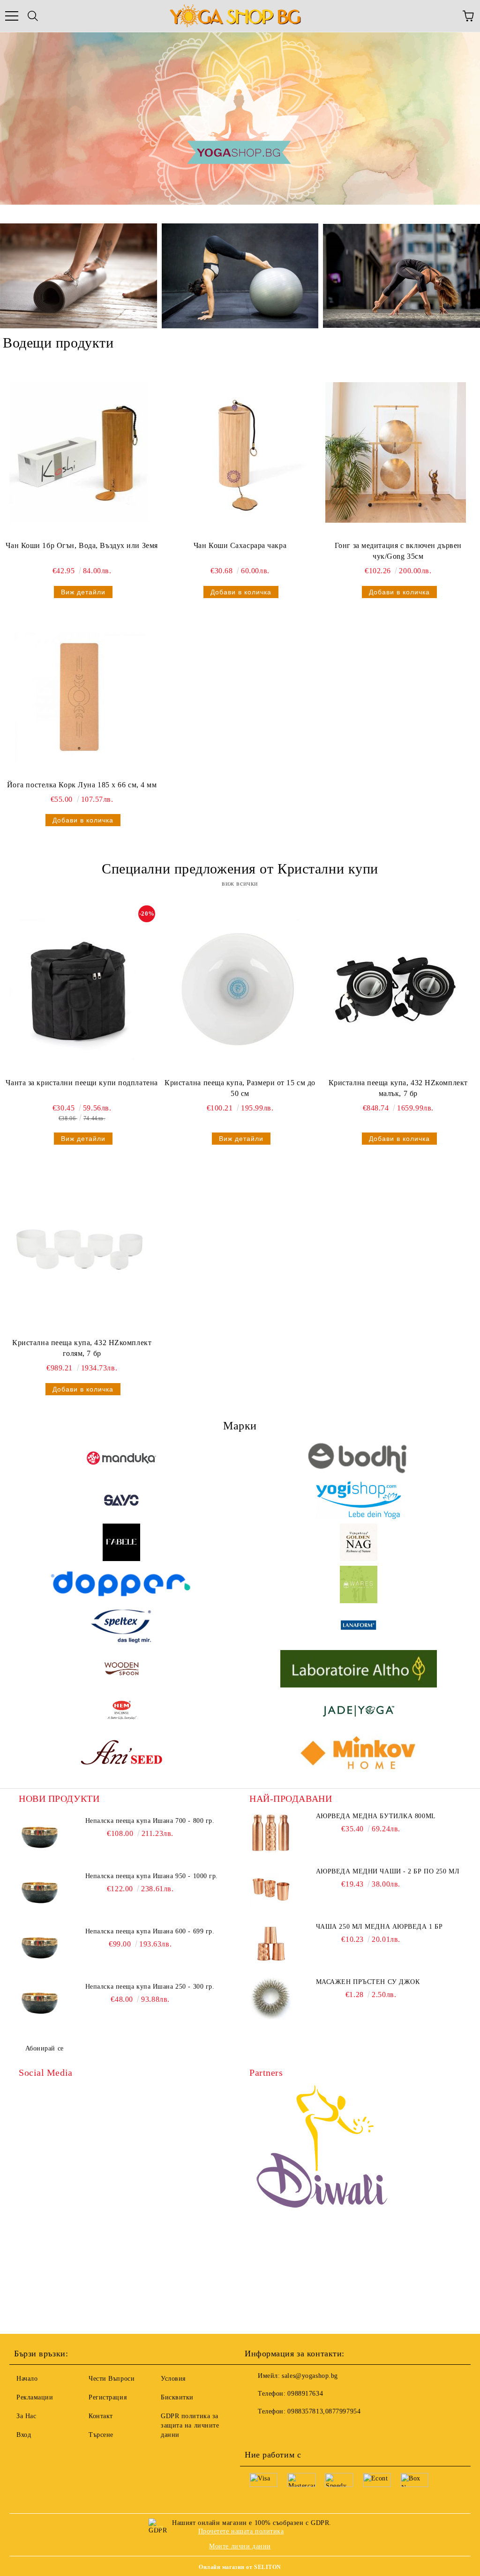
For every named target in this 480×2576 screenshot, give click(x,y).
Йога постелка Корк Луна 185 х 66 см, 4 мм (82, 785)
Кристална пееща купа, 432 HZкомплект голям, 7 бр (82, 1348)
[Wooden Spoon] (121, 1669)
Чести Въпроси (112, 2379)
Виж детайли (83, 592)
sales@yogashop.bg (310, 2376)
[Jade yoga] (359, 1711)
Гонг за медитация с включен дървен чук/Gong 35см (398, 551)
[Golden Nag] (359, 1542)
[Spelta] (121, 1627)
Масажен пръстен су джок (368, 1982)
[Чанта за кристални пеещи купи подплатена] (80, 990)
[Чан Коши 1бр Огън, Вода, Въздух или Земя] (80, 452)
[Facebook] (257, 2430)
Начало (27, 2379)
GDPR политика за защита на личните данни (190, 2425)
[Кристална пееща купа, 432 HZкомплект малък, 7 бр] (396, 990)
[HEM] (121, 1711)
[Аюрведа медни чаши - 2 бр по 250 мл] (270, 1888)
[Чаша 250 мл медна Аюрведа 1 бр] (270, 1943)
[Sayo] (121, 1500)
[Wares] (359, 1584)
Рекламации (35, 2397)
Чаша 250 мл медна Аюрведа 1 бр (379, 1927)
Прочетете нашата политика (241, 2531)
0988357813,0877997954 (324, 2411)
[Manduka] (121, 1458)
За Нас (26, 2416)
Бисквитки (177, 2397)
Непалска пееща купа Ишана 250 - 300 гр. (150, 1987)
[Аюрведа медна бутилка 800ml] (270, 1833)
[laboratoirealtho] (359, 1669)
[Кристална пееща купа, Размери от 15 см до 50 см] (238, 990)
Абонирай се (45, 2048)
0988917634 (305, 2394)
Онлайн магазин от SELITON (240, 2567)
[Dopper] (121, 1584)
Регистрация (108, 2397)
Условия (173, 2379)
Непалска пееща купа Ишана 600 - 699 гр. (150, 1931)
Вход (24, 2435)
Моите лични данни (240, 2546)
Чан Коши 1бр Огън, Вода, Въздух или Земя (82, 545)
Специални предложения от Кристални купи (240, 869)
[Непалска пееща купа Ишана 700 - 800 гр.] (40, 1837)
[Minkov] (359, 1753)
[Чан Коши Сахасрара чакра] (238, 452)
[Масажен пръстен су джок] (270, 1999)
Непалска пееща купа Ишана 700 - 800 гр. (150, 1821)
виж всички (240, 884)
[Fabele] (121, 1542)
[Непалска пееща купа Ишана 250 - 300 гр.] (40, 2003)
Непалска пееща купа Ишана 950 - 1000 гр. (152, 1876)
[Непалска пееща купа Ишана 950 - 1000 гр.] (40, 1893)
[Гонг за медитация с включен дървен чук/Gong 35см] (396, 452)
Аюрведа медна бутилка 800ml (376, 1816)
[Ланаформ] (359, 1627)
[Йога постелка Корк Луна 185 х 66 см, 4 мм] (80, 697)
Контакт (101, 2416)
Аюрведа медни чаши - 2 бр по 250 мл (388, 1871)
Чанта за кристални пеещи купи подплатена (82, 1083)
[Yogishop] (359, 1500)
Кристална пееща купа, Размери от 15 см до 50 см (240, 1088)
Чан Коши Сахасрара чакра (240, 545)
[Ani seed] (121, 1753)
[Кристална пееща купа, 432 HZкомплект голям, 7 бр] (80, 1250)
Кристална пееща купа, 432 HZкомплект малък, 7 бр (398, 1088)
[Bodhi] (359, 1458)
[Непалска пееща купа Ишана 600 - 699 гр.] (40, 1948)
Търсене (101, 2435)
